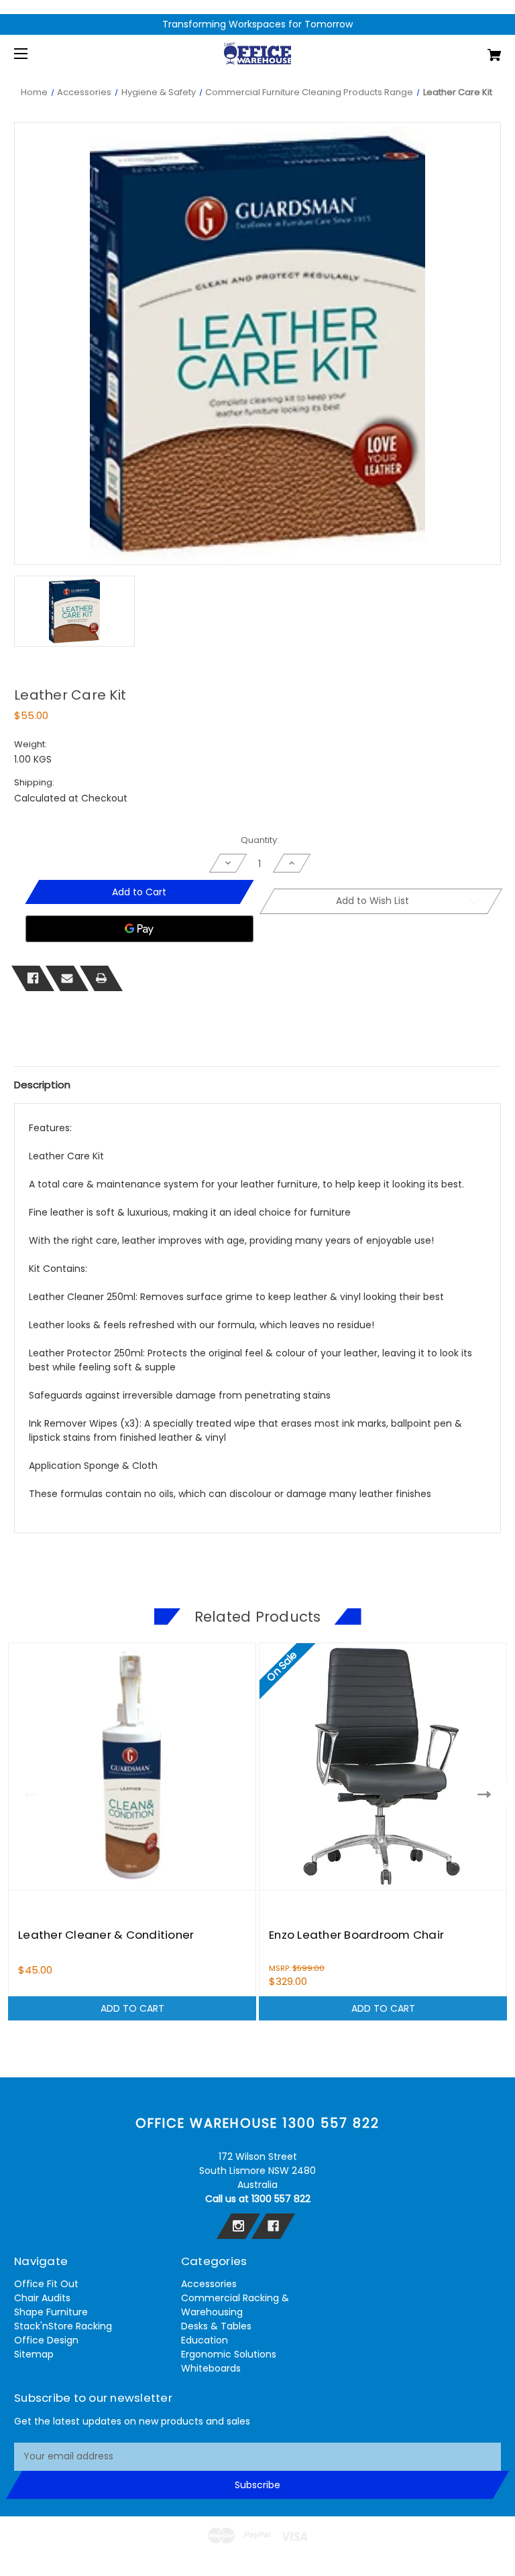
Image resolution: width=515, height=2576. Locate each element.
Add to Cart (132, 2008)
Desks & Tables (216, 2326)
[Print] (101, 978)
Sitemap (34, 2354)
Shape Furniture (51, 2312)
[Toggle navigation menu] (33, 53)
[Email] (67, 978)
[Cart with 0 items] (452, 50)
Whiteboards (211, 2368)
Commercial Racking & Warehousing (235, 2305)
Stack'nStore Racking (63, 2326)
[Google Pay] (139, 929)
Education (205, 2340)
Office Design (46, 2340)
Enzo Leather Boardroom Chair (356, 1935)
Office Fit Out (46, 2284)
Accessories (209, 2284)
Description (42, 1085)
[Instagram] (238, 2226)
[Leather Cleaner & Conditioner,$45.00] (132, 1766)
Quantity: (260, 840)
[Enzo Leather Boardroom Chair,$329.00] (383, 1766)
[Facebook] (33, 978)
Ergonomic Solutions (229, 2354)
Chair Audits (42, 2298)
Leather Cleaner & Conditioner (106, 1935)
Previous (28, 1794)
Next (487, 1794)
